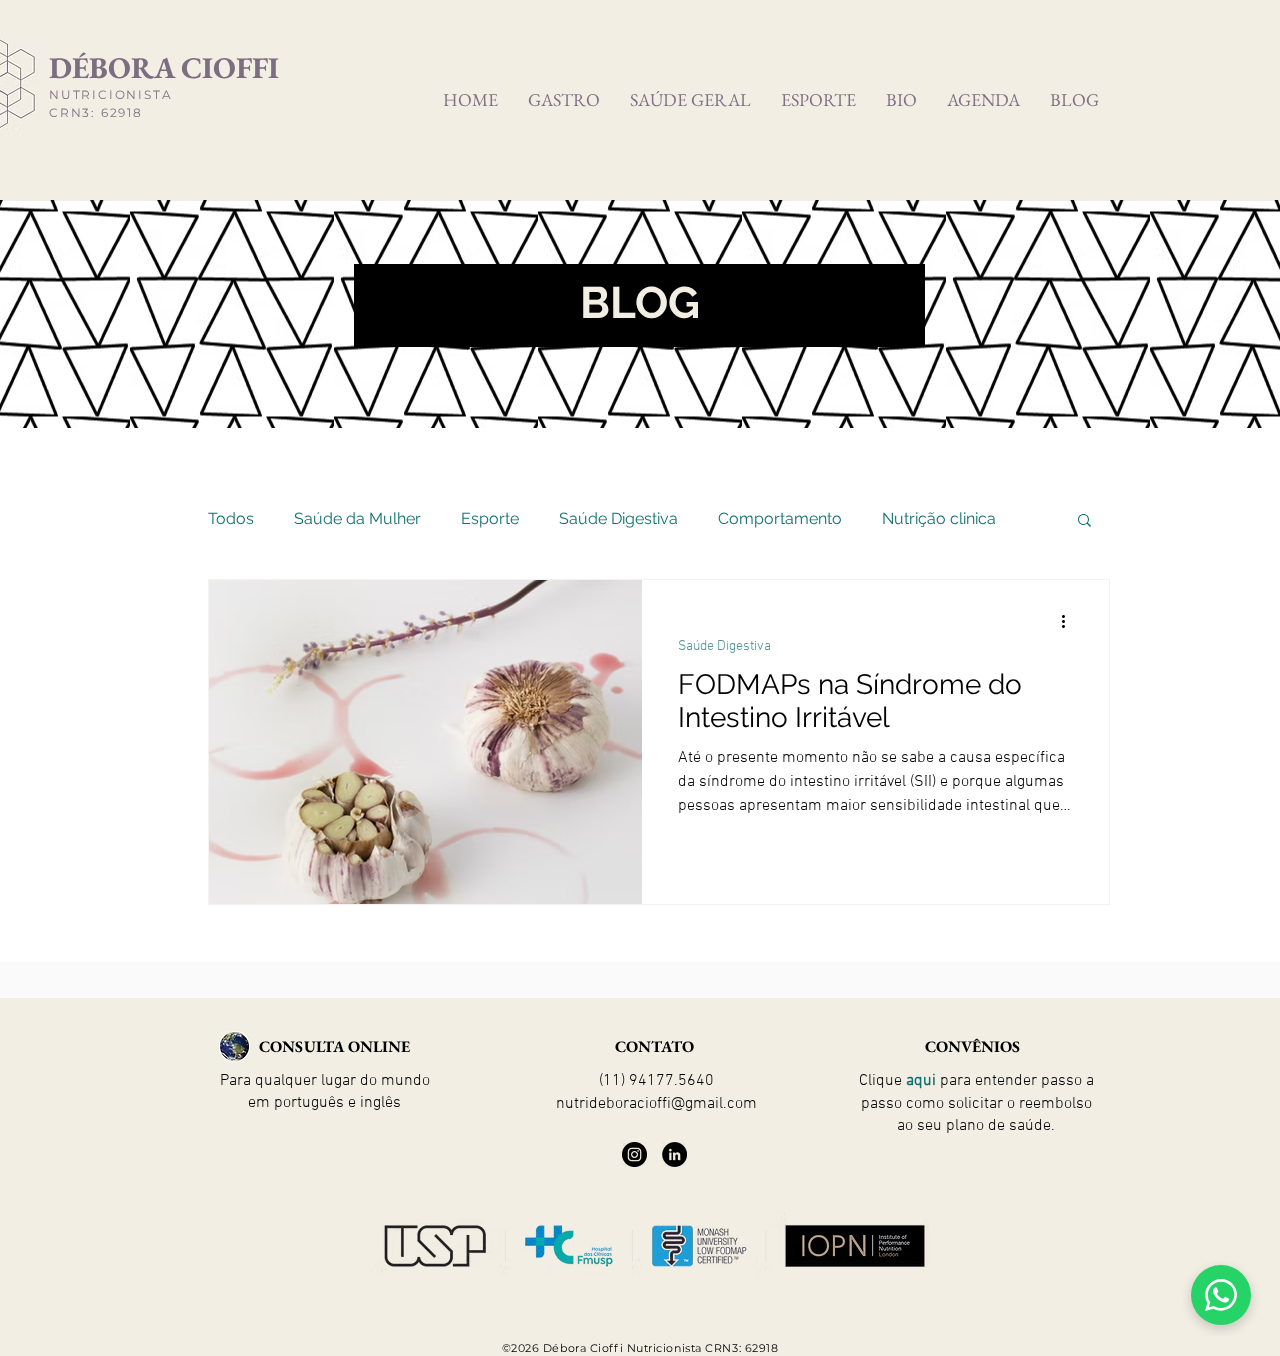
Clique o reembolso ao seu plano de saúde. (976, 1103)
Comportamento (780, 518)
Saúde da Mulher (357, 518)
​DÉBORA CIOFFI (164, 67)
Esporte (490, 518)
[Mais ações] (1070, 621)
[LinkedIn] (674, 1154)
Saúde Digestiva (618, 518)
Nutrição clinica (939, 518)
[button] (1084, 521)
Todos (231, 518)
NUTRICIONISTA (110, 94)
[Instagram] (634, 1154)
